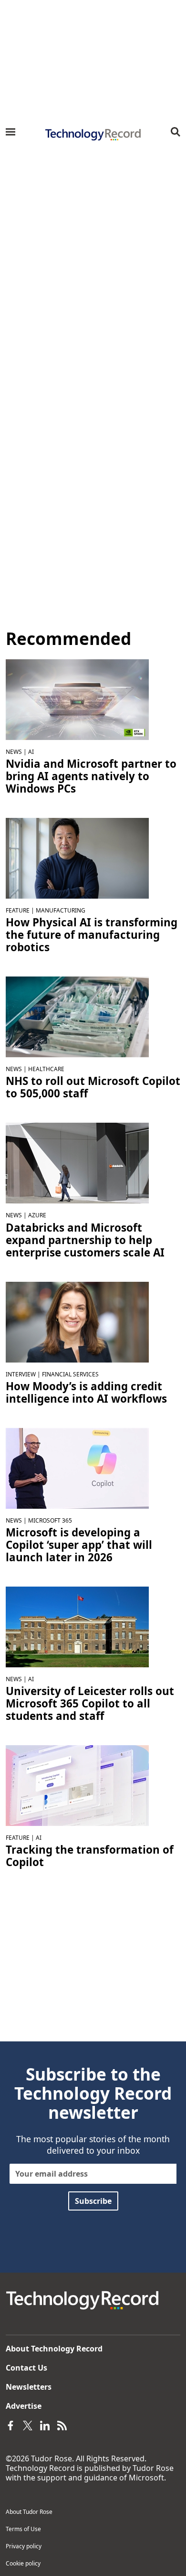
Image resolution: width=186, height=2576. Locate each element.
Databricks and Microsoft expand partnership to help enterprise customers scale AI (85, 1240)
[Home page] (93, 135)
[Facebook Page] (10, 2425)
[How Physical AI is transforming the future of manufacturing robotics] (77, 858)
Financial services (70, 1374)
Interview (21, 1374)
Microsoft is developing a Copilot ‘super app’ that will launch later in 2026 (79, 1545)
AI (31, 752)
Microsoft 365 (50, 1520)
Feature (18, 910)
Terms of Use (23, 2529)
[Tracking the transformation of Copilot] (77, 1785)
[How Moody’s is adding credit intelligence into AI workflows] (77, 1321)
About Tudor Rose (29, 2512)
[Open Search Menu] (176, 132)
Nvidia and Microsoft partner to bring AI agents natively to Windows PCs (91, 776)
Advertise (24, 2406)
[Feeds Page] (62, 2425)
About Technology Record (54, 2349)
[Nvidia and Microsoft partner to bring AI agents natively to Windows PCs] (77, 699)
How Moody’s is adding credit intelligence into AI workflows (86, 1393)
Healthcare (46, 1069)
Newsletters (29, 2387)
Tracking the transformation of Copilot (90, 1856)
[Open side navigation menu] (10, 132)
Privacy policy (24, 2546)
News (14, 752)
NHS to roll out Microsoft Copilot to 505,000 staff (93, 1087)
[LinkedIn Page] (45, 2425)
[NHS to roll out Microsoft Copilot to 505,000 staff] (77, 1016)
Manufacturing (61, 910)
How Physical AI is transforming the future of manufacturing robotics (92, 935)
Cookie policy (23, 2563)
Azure (37, 1215)
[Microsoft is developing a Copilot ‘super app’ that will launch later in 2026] (77, 1468)
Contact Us (26, 2368)
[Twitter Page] (28, 2425)
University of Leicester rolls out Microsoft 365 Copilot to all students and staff (90, 1704)
